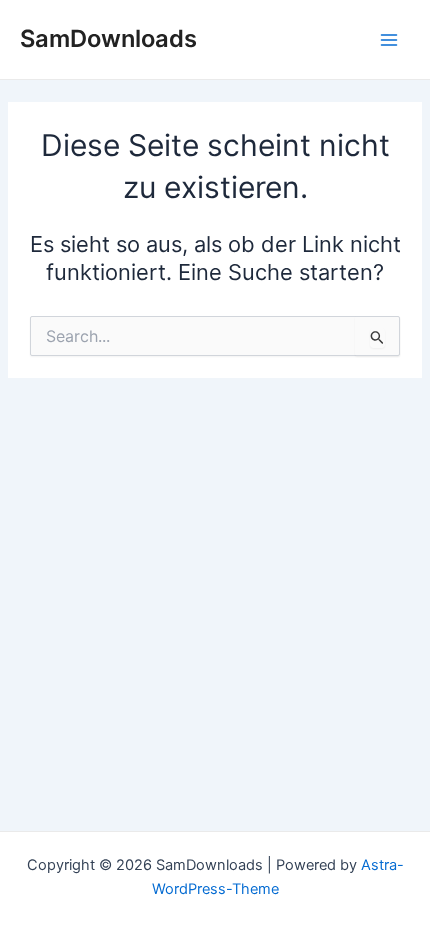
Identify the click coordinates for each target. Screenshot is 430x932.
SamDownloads (108, 38)
